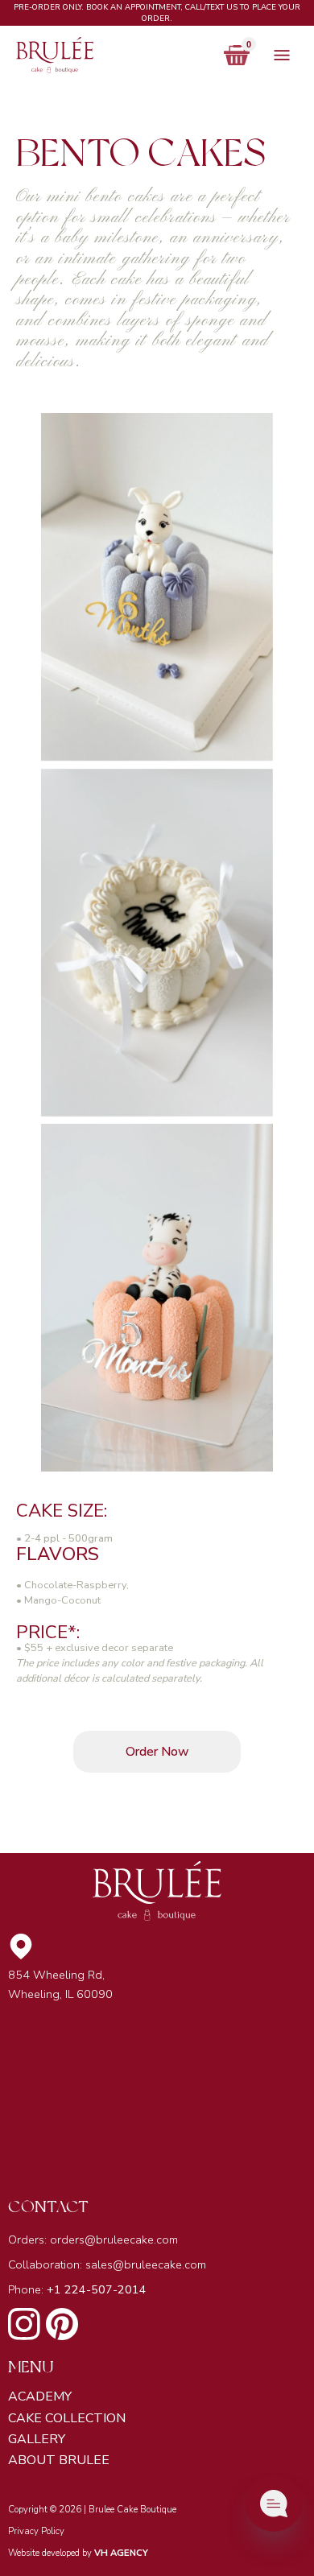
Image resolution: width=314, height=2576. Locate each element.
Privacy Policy (36, 2531)
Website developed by (78, 2553)
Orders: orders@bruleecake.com (93, 2240)
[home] (112, 55)
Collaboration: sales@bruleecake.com (107, 2264)
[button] (241, 55)
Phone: (77, 2289)
